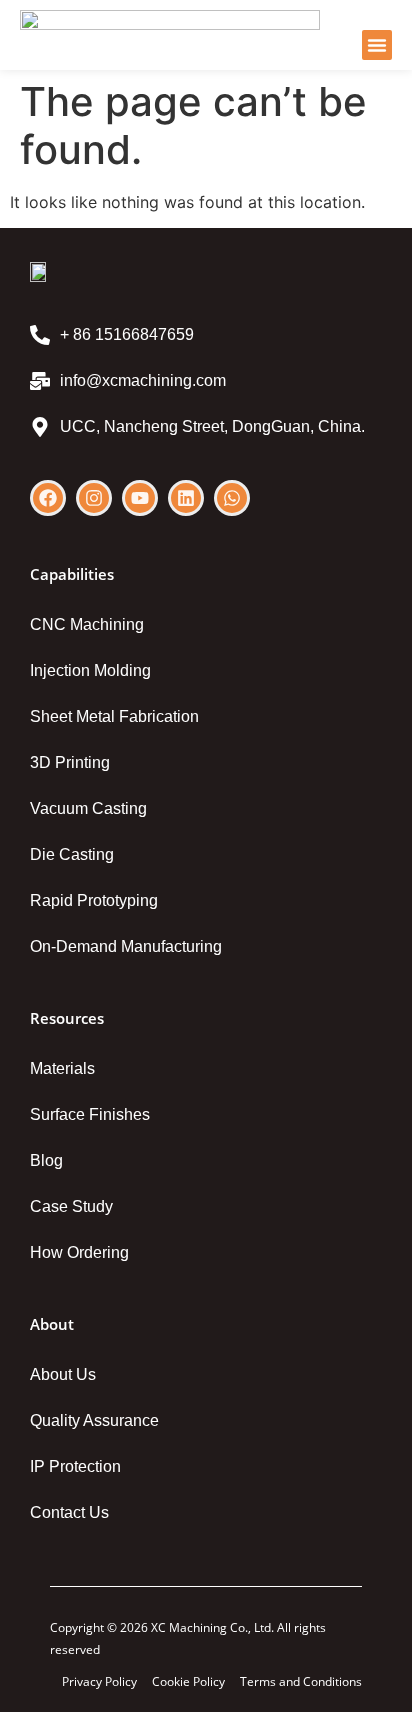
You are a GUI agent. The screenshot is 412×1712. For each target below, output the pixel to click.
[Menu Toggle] (377, 45)
